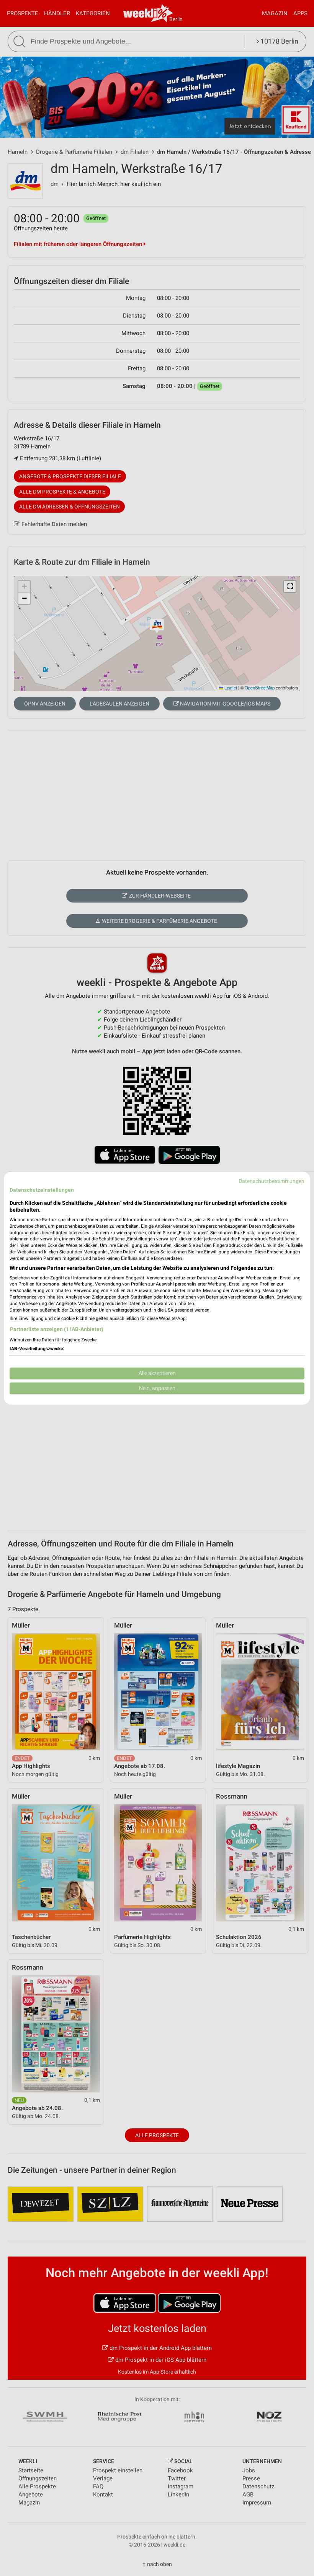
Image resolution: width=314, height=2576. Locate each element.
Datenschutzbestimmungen (271, 1181)
